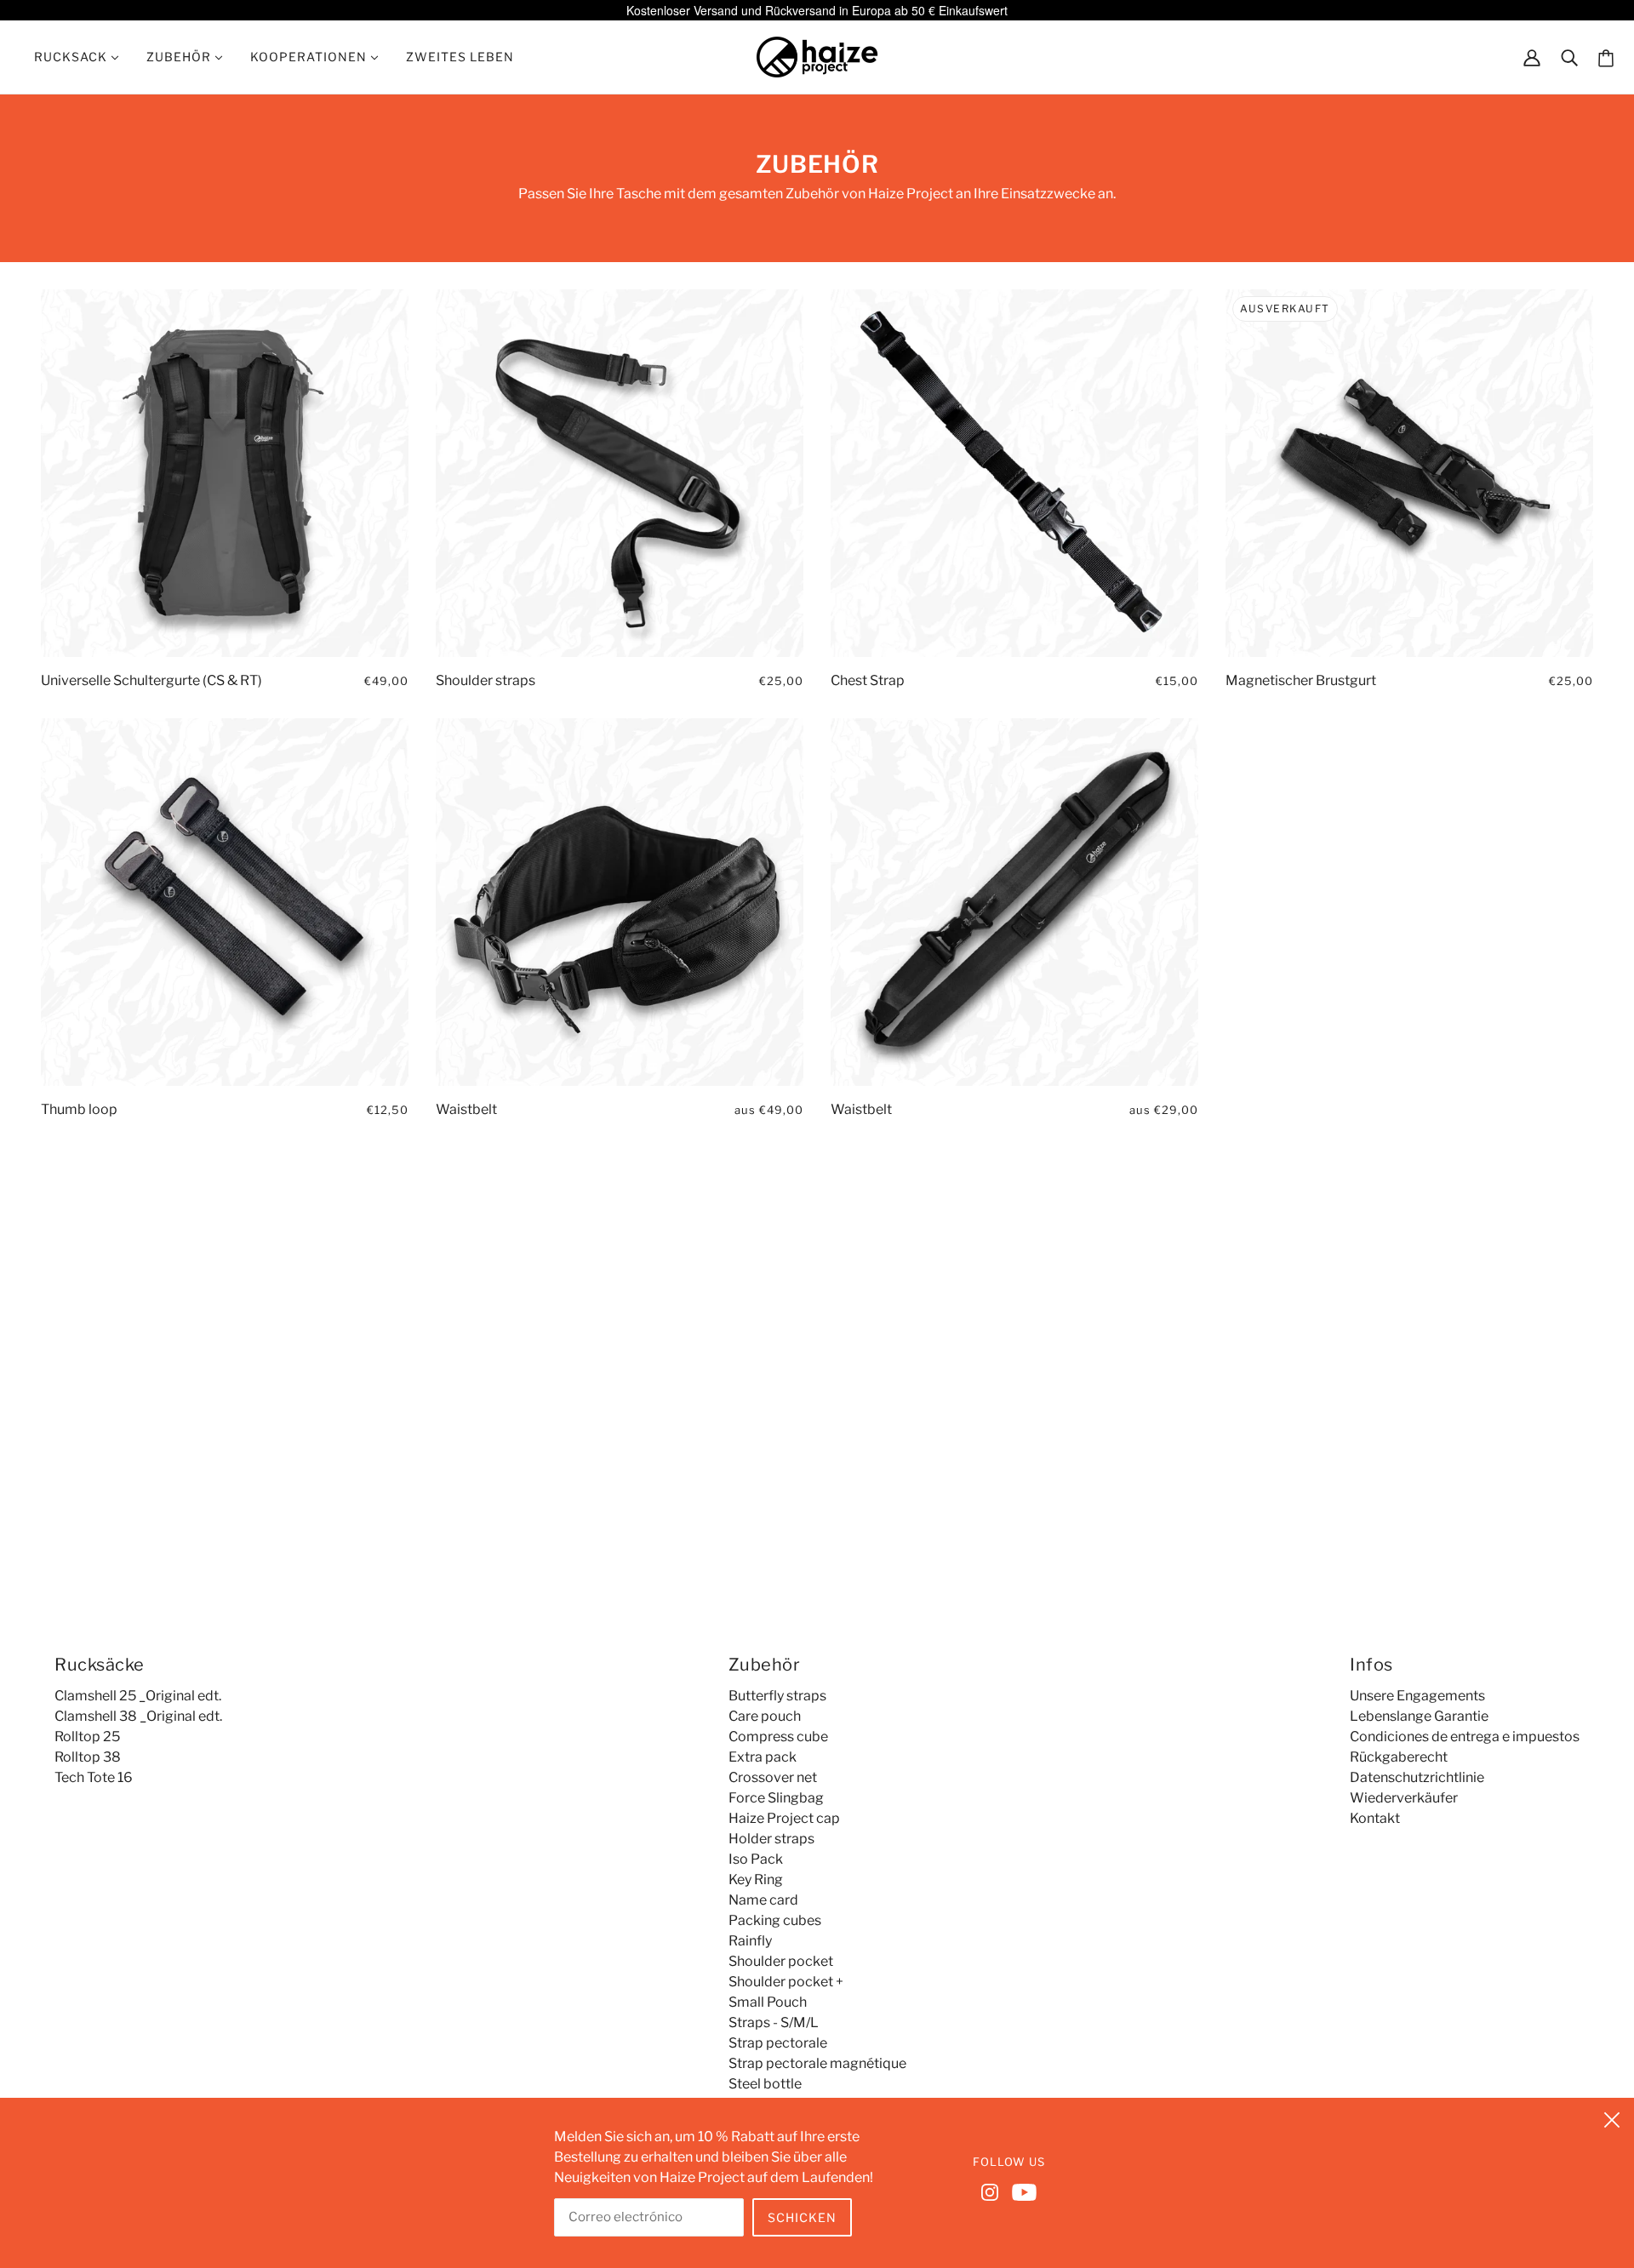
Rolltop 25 (87, 1737)
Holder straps (771, 1839)
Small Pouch (768, 2002)
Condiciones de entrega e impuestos (1465, 1737)
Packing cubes (775, 1920)
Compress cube (778, 1737)
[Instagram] (993, 2191)
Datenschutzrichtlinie (1417, 1777)
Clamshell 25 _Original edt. (138, 1696)
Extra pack (763, 1757)
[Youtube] (1021, 2191)
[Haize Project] (817, 56)
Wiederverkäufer (1404, 1798)
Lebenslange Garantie (1419, 1716)
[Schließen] (1612, 2117)
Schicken (802, 2217)
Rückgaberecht (1399, 1757)
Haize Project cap (784, 1818)
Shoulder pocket (781, 1961)
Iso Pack (756, 1859)
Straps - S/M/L (774, 2022)
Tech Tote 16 (94, 1777)
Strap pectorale (778, 2043)
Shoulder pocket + (786, 1982)
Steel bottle (765, 2084)
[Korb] (1606, 57)
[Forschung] (1569, 57)
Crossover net (773, 1777)
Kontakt (1375, 1818)
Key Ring (756, 1880)
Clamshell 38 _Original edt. (138, 1716)
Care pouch (765, 1716)
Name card (763, 1900)
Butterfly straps (777, 1696)
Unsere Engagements (1417, 1696)
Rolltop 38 (88, 1757)
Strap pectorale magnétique (817, 2063)
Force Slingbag (776, 1798)
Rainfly (750, 1941)
